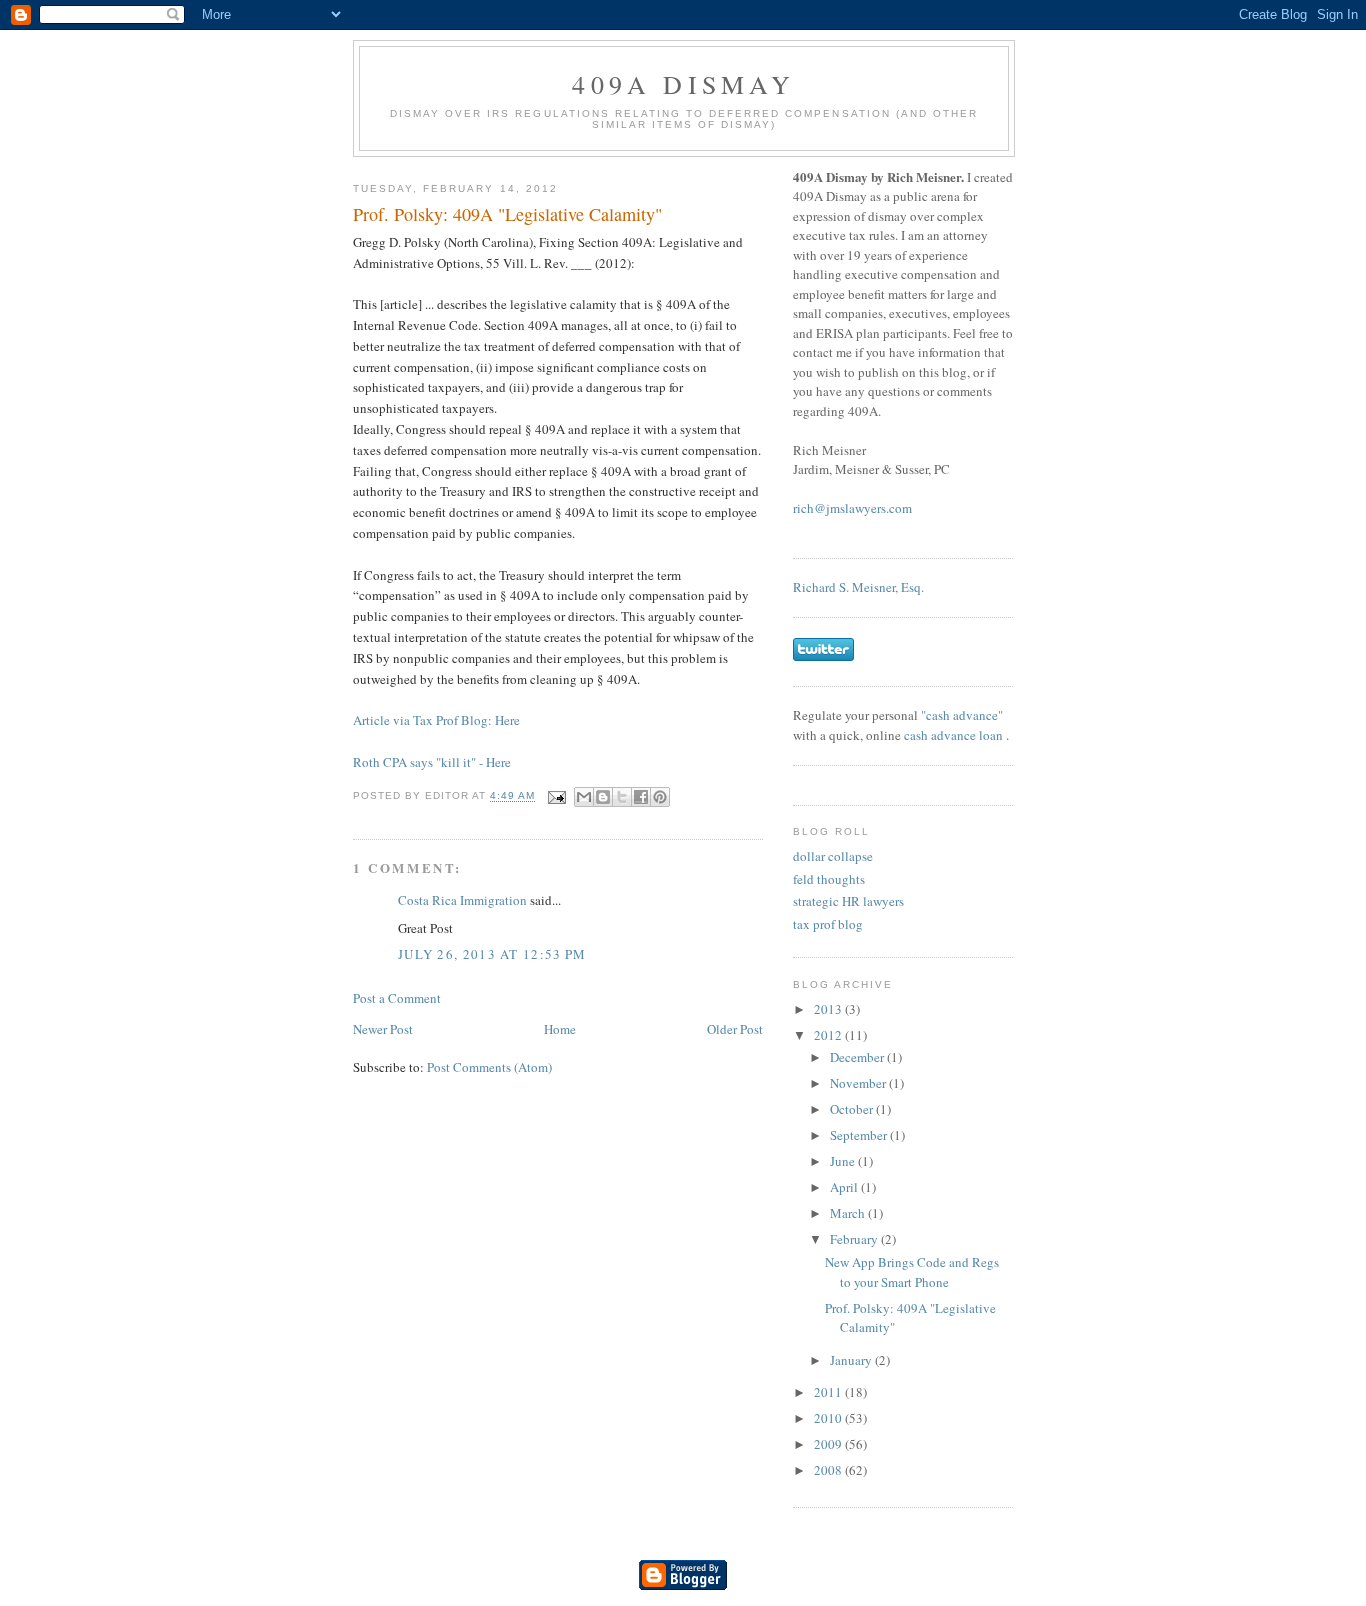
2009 (829, 1444)
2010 (829, 1418)
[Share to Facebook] (641, 797)
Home (560, 1029)
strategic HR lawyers (848, 901)
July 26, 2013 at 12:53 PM (492, 954)
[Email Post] (556, 796)
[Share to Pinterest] (660, 797)
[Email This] (584, 797)
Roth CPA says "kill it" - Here (432, 762)
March (849, 1213)
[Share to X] (622, 797)
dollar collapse (833, 856)
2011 (829, 1392)
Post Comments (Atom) (489, 1067)
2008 (829, 1470)
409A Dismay (683, 84)
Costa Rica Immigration (462, 900)
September (860, 1135)
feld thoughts (829, 879)
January (852, 1360)
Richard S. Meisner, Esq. (858, 587)
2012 (829, 1035)
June (844, 1161)
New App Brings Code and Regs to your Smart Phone (912, 1272)
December (858, 1057)
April (845, 1187)
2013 (829, 1009)
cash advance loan (955, 735)
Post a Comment (397, 998)
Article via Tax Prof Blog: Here (436, 720)
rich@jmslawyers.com (852, 508)
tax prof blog (828, 924)
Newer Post (383, 1029)
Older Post (735, 1029)
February (855, 1239)
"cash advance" (962, 715)
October (853, 1109)
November (859, 1083)
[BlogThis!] (603, 797)
